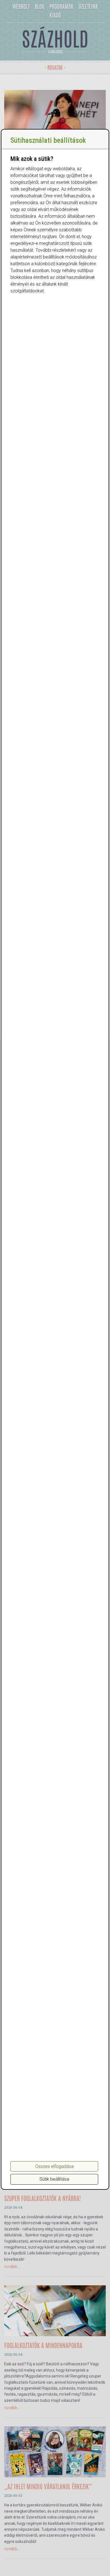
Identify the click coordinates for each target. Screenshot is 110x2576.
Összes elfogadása (54, 2166)
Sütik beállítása (54, 2179)
